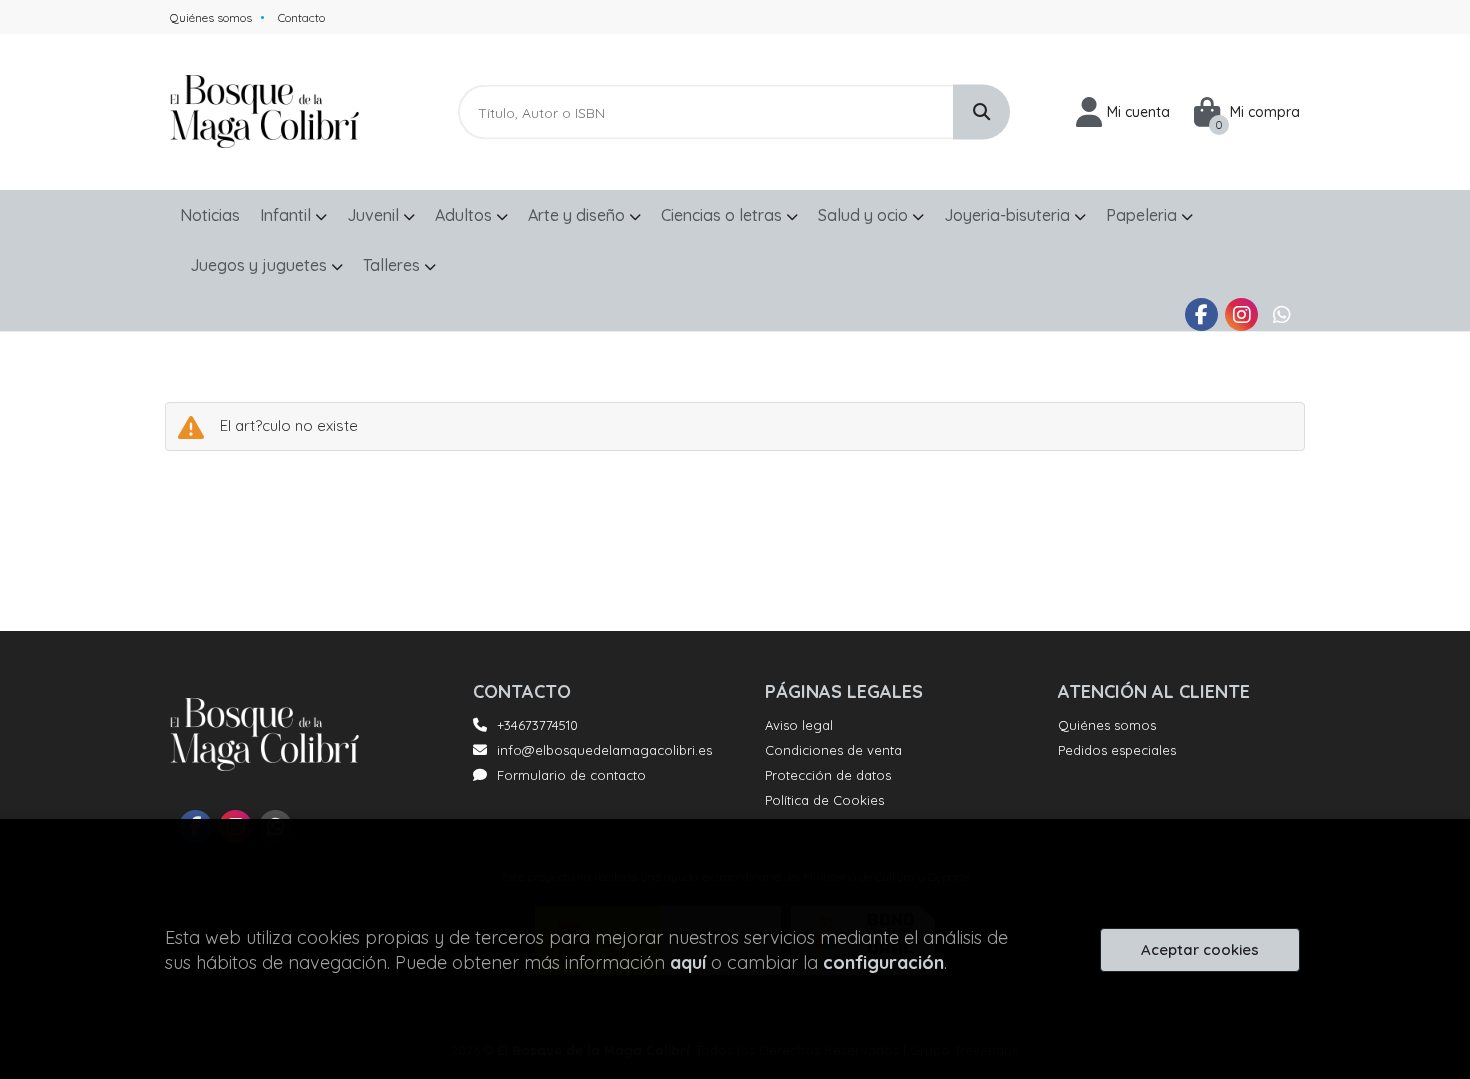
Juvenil (375, 215)
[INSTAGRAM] (1241, 314)
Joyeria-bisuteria (1009, 215)
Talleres (393, 265)
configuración (883, 962)
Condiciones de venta (833, 750)
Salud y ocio (865, 215)
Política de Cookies (824, 800)
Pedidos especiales (1117, 750)
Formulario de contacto (571, 775)
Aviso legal (799, 725)
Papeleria (1143, 215)
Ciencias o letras (723, 215)
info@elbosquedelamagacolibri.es (604, 750)
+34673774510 (537, 725)
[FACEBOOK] (1201, 314)
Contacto (301, 17)
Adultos (465, 215)
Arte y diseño (578, 215)
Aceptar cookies (1200, 949)
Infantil (287, 215)
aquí (688, 962)
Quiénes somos (211, 17)
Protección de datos (828, 775)
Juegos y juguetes (260, 265)
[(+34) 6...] (1281, 314)
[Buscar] (981, 112)
